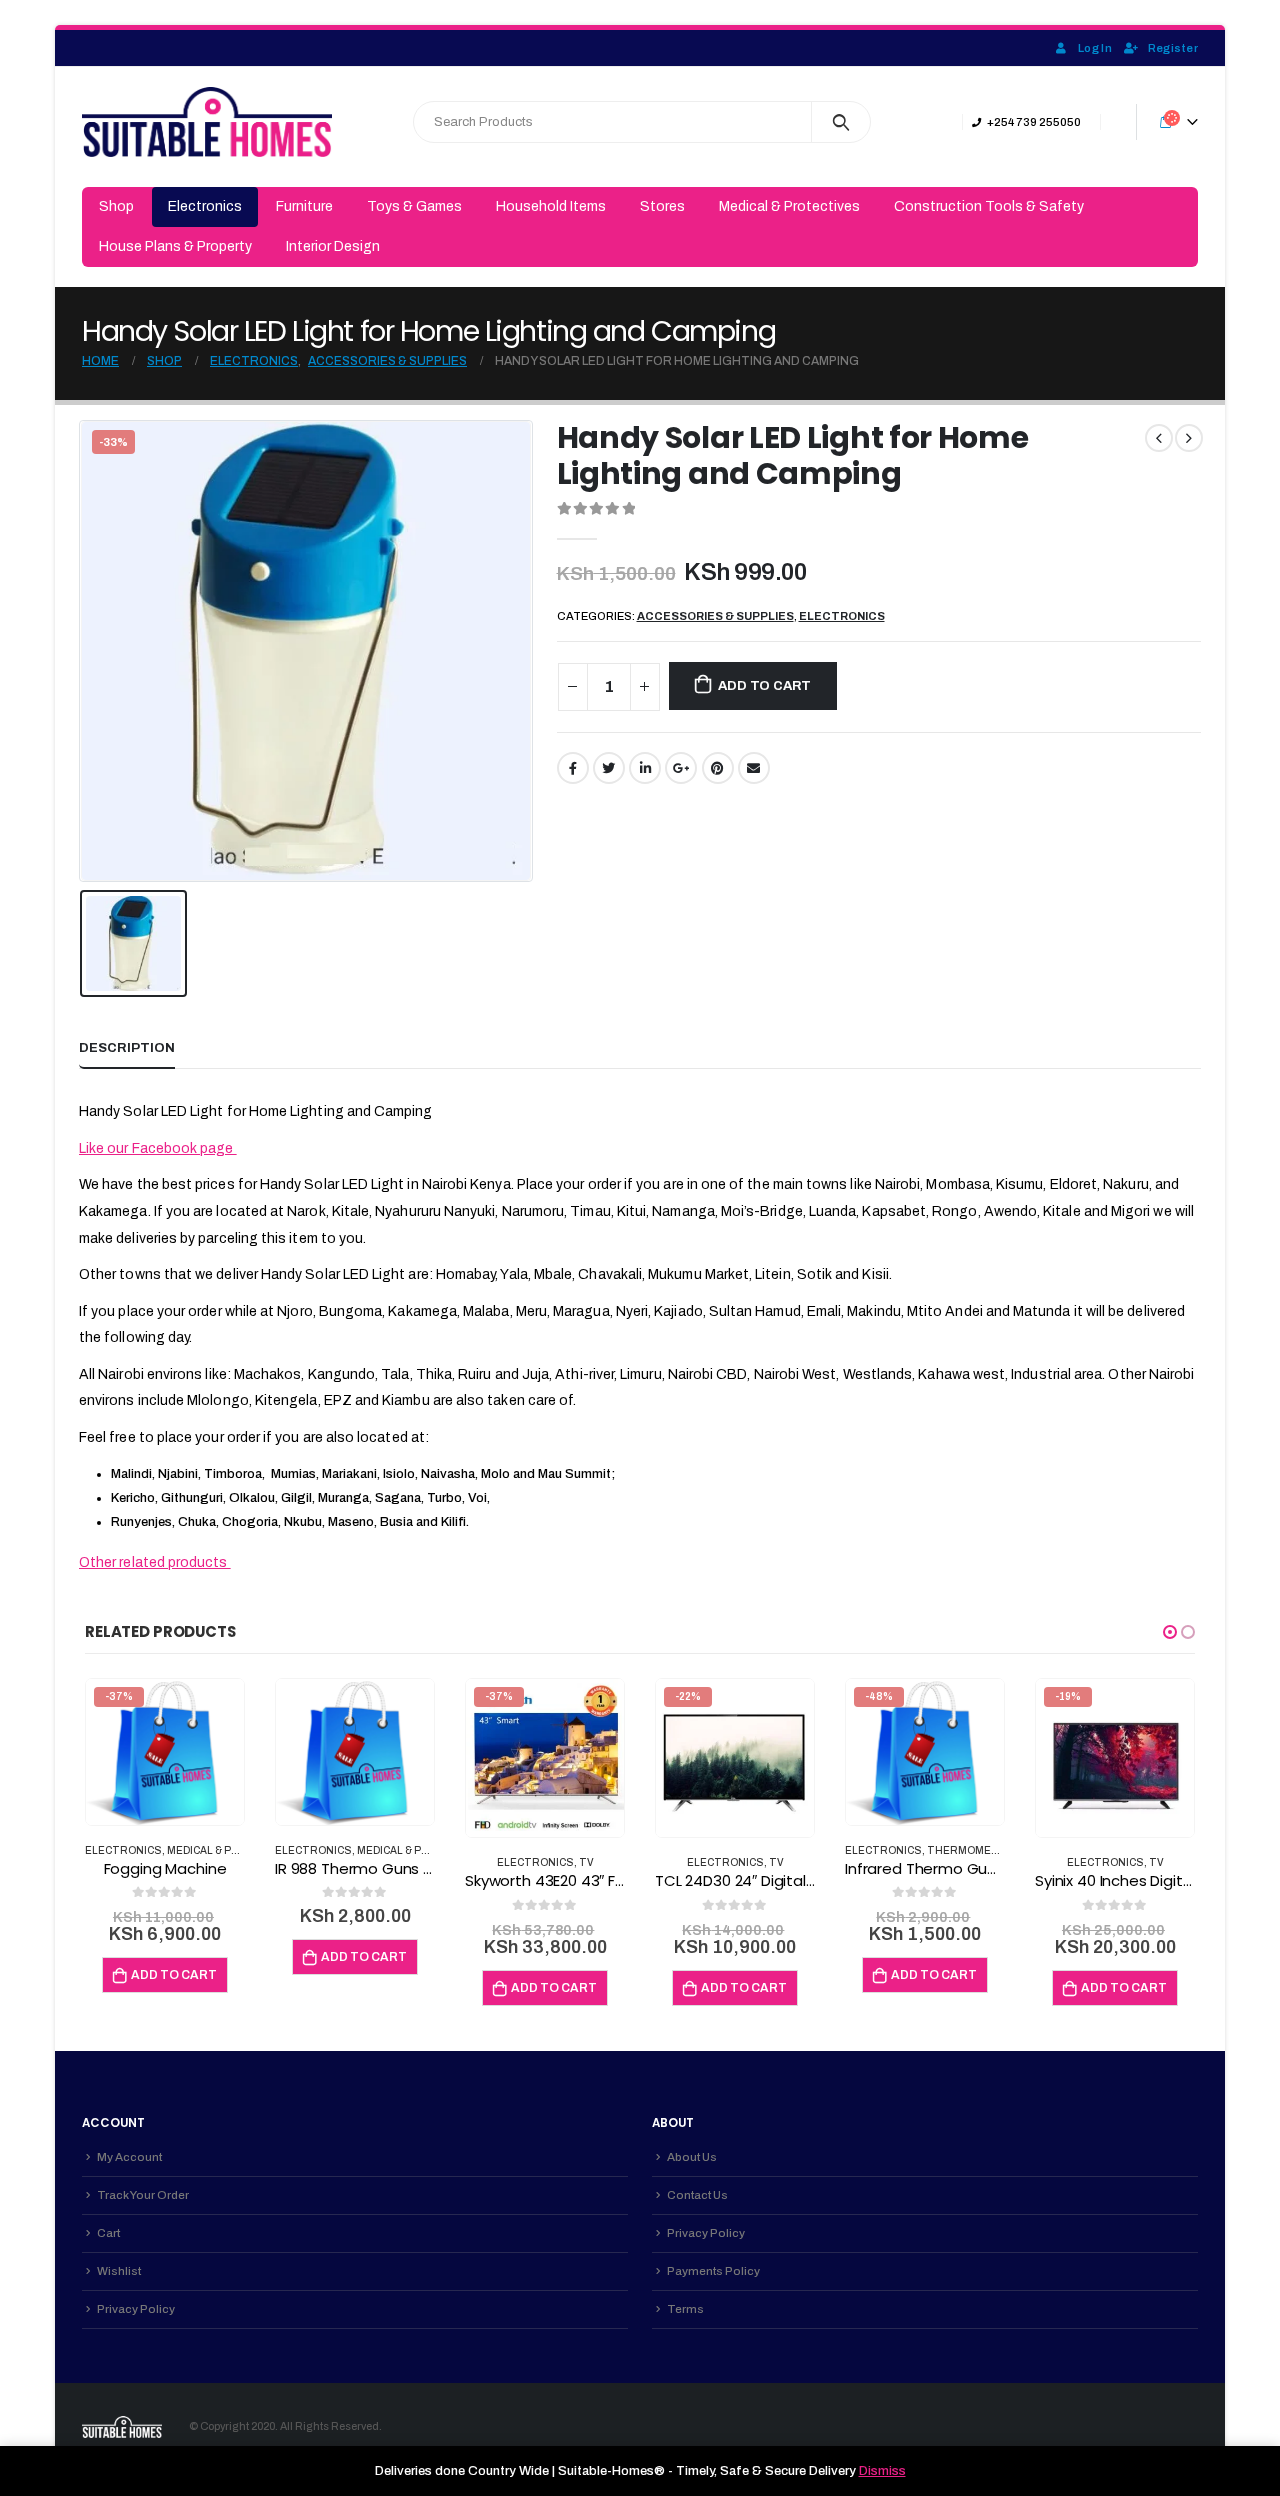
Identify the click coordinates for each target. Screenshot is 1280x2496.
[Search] (841, 122)
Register (1173, 48)
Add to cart (764, 686)
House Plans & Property (175, 246)
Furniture (304, 206)
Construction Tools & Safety (989, 206)
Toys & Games (414, 206)
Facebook (573, 768)
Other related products (155, 1562)
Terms (685, 2309)
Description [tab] (127, 1048)
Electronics (205, 206)
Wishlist (119, 2271)
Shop (116, 206)
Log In (1095, 48)
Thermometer (970, 1850)
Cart (108, 2233)
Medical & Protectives (789, 206)
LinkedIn (645, 768)
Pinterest (718, 768)
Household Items (551, 206)
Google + (681, 768)
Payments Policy (713, 2271)
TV (586, 1862)
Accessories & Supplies (715, 616)
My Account (129, 2157)
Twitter (609, 768)
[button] (1170, 1632)
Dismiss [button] (882, 2471)
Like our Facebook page (158, 1148)
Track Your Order (143, 2195)
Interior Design (333, 246)
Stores (662, 206)
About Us (692, 2157)
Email (754, 768)
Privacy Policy (136, 2309)
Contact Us (697, 2195)
